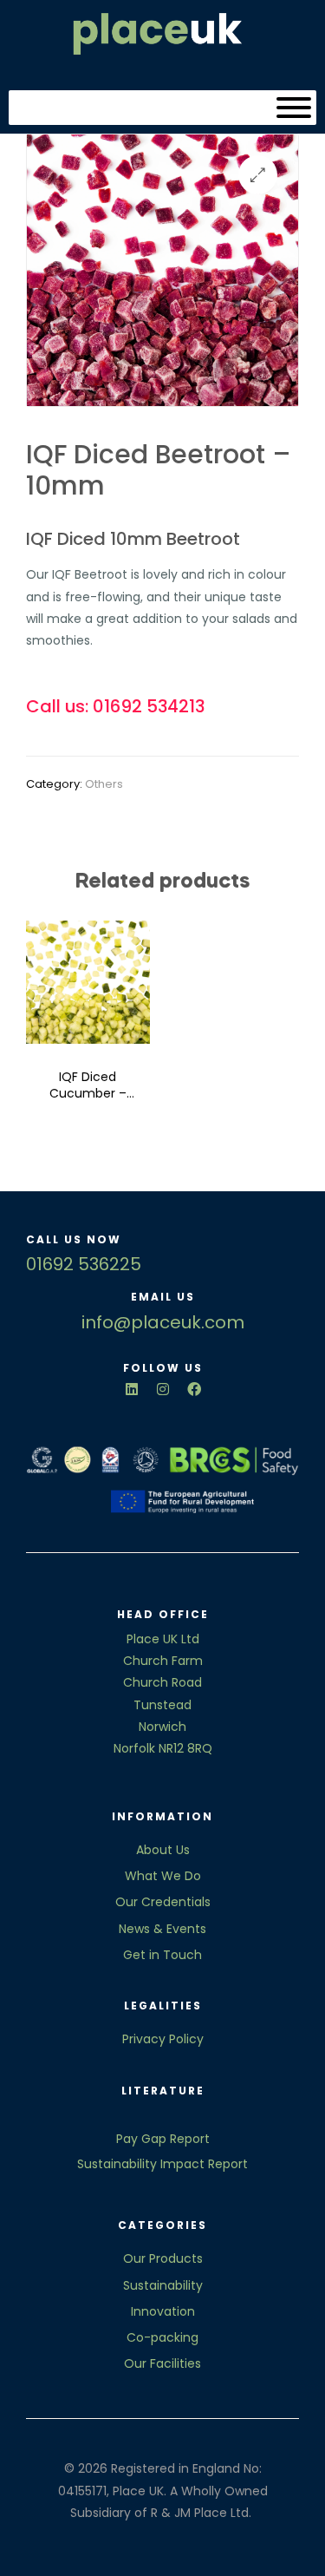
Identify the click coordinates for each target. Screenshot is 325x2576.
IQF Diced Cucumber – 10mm (88, 1086)
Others (104, 784)
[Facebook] (194, 1389)
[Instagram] (163, 1389)
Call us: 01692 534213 (115, 706)
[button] (258, 175)
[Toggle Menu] (294, 108)
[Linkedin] (132, 1389)
